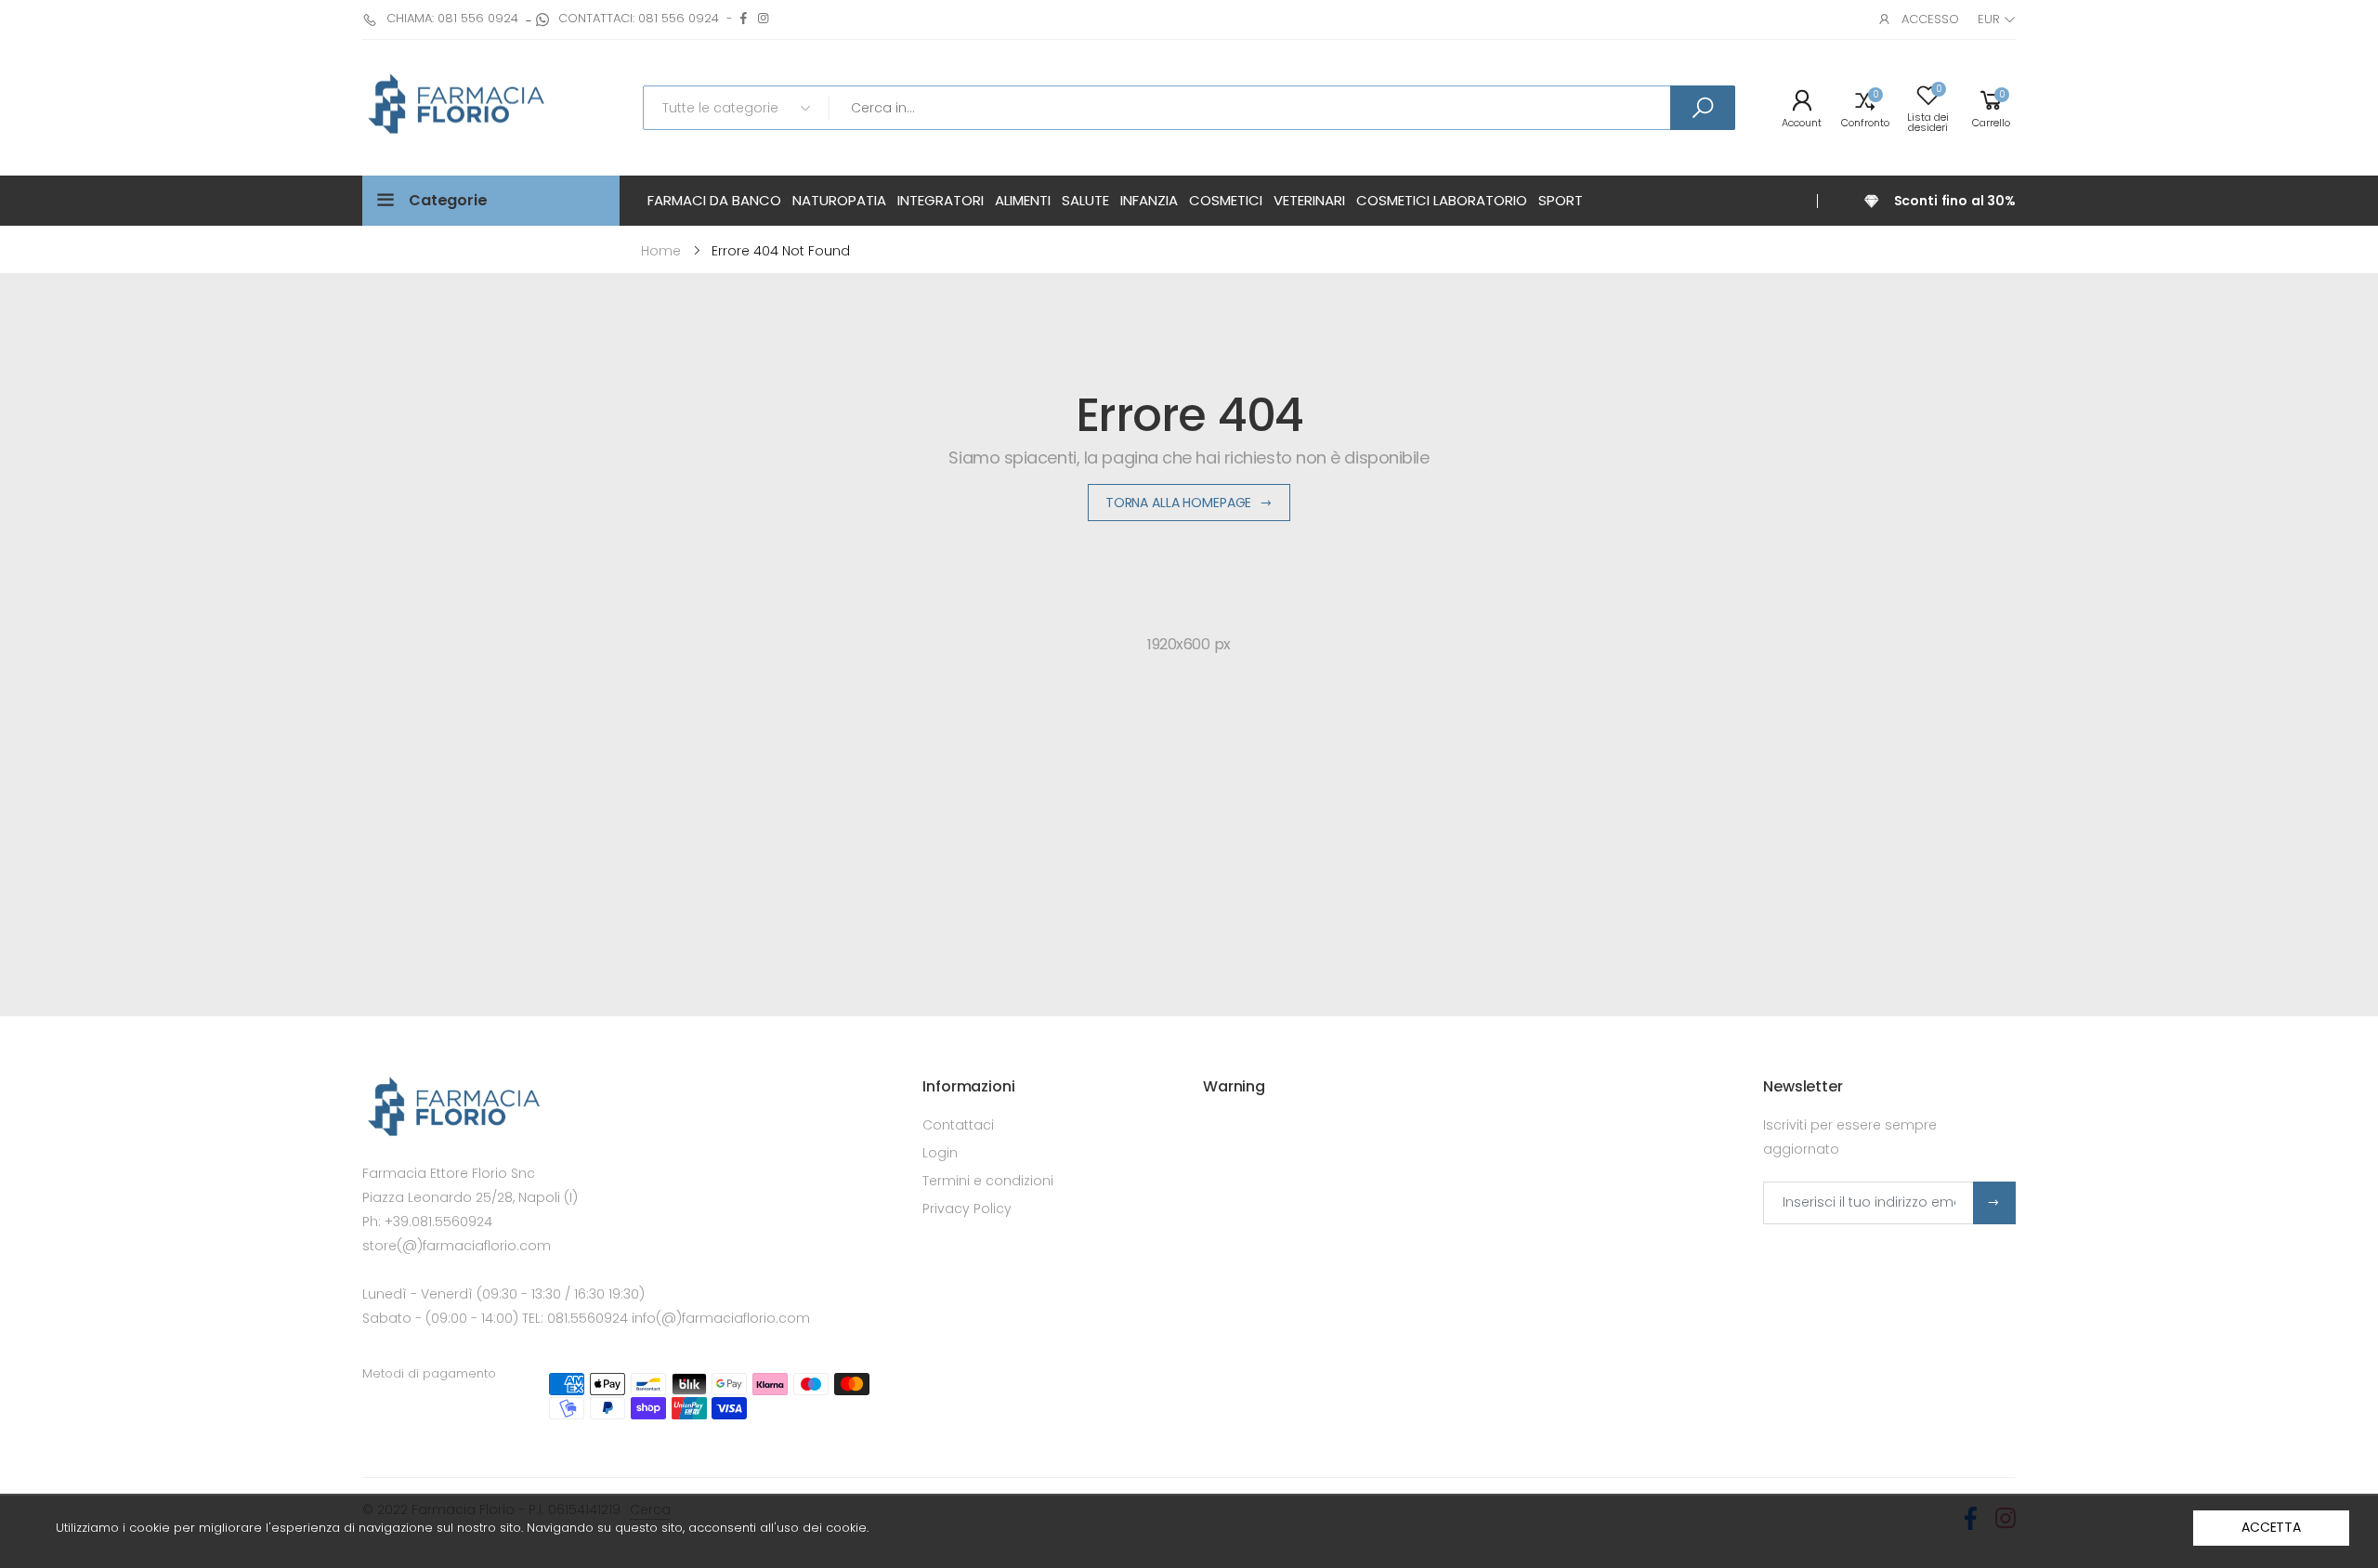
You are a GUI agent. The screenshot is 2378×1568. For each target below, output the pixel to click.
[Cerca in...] (1703, 108)
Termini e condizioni (988, 1181)
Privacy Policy (967, 1209)
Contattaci (958, 1125)
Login (940, 1153)
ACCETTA (2271, 1527)
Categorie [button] (448, 200)
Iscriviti (1994, 1203)
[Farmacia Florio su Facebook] (744, 18)
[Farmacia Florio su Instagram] (763, 18)
